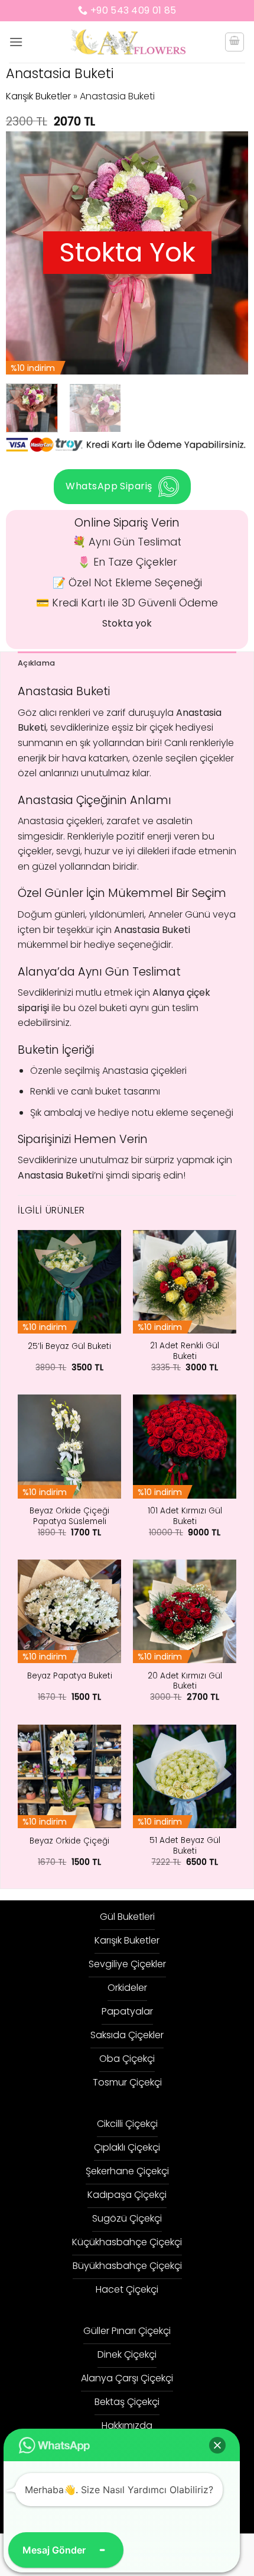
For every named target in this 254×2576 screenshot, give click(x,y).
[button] (16, 42)
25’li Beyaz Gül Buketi (69, 1347)
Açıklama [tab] (36, 663)
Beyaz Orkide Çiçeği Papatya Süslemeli (69, 1516)
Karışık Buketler (38, 96)
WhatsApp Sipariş (109, 486)
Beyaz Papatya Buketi (70, 1676)
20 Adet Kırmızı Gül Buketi (185, 1681)
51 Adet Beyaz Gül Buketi (185, 1846)
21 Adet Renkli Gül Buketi (185, 1351)
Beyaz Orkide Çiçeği (69, 1841)
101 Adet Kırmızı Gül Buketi (185, 1516)
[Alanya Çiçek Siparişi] (127, 42)
